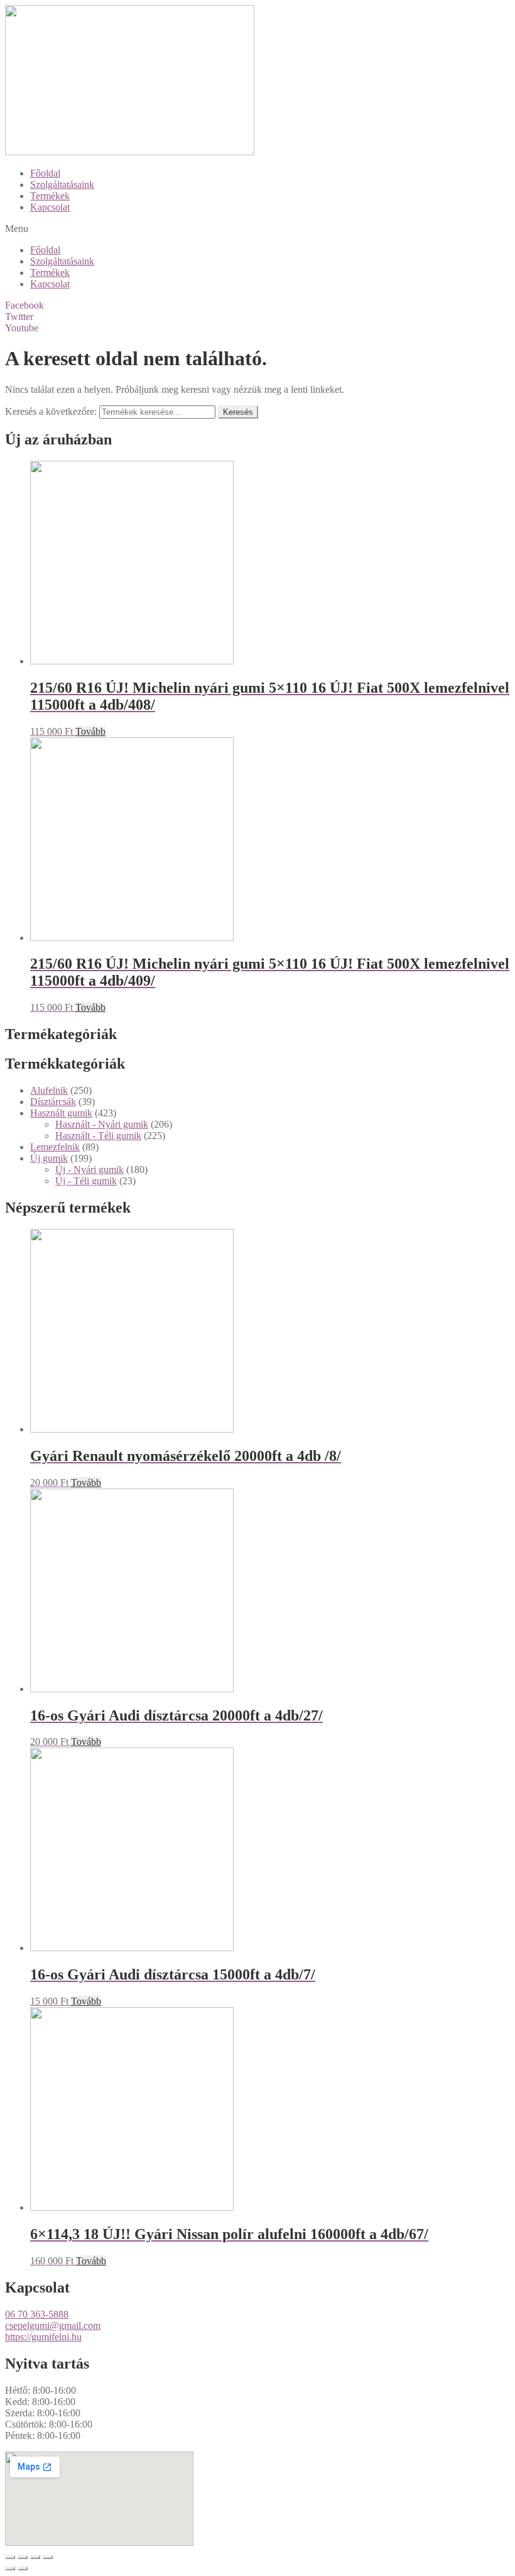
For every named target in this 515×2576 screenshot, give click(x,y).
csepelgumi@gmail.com (53, 2326)
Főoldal (45, 173)
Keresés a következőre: (51, 411)
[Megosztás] (23, 2557)
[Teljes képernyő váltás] (35, 2557)
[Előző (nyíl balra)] (10, 2568)
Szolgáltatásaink (62, 184)
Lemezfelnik (55, 1147)
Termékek (50, 196)
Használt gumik (61, 1113)
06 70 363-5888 (37, 2314)
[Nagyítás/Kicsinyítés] (48, 2557)
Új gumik (49, 1158)
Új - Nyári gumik (89, 1170)
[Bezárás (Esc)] (10, 2557)
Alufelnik (49, 1090)
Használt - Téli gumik (98, 1136)
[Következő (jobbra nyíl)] (23, 2568)
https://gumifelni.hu (43, 2337)
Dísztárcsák (53, 1102)
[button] (257, 229)
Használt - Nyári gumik (102, 1124)
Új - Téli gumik (86, 1181)
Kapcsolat (50, 207)
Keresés (238, 412)
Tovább (90, 731)
